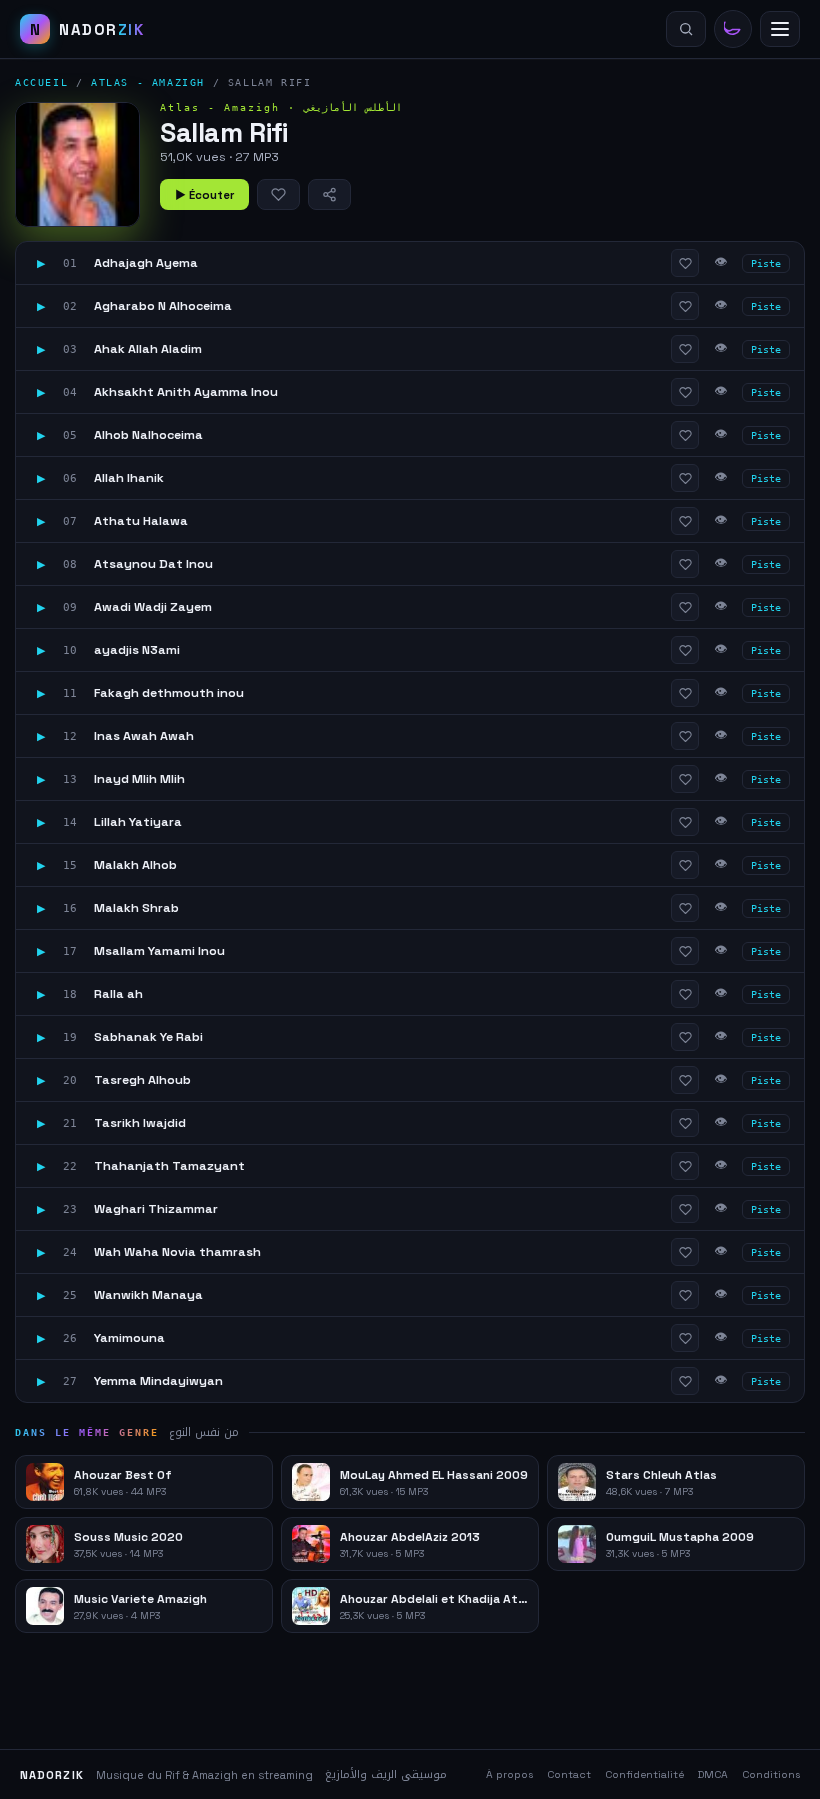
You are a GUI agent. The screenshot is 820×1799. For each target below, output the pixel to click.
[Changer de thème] (733, 29)
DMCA (713, 1774)
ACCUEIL (41, 82)
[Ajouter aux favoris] (278, 194)
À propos (509, 1774)
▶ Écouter (204, 195)
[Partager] (329, 194)
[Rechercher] (686, 29)
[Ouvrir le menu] (780, 29)
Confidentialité (644, 1774)
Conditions (771, 1774)
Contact (569, 1774)
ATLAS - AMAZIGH (148, 82)
